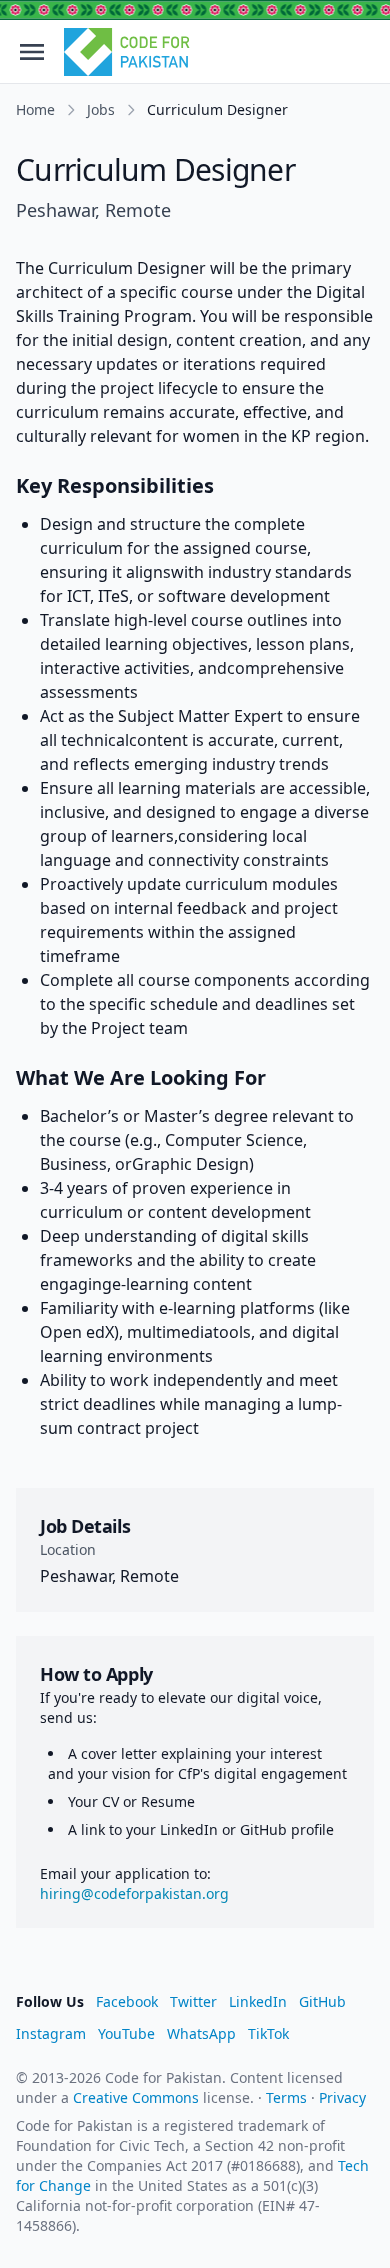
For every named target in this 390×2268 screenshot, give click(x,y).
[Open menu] (32, 52)
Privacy (342, 2097)
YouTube (126, 2033)
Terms (286, 2097)
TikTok (268, 2033)
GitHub (322, 2001)
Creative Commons (136, 2097)
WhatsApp (201, 2033)
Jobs (101, 109)
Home (35, 109)
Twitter (193, 2001)
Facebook (127, 2001)
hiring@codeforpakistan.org (134, 1893)
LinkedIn (258, 2001)
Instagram (51, 2033)
